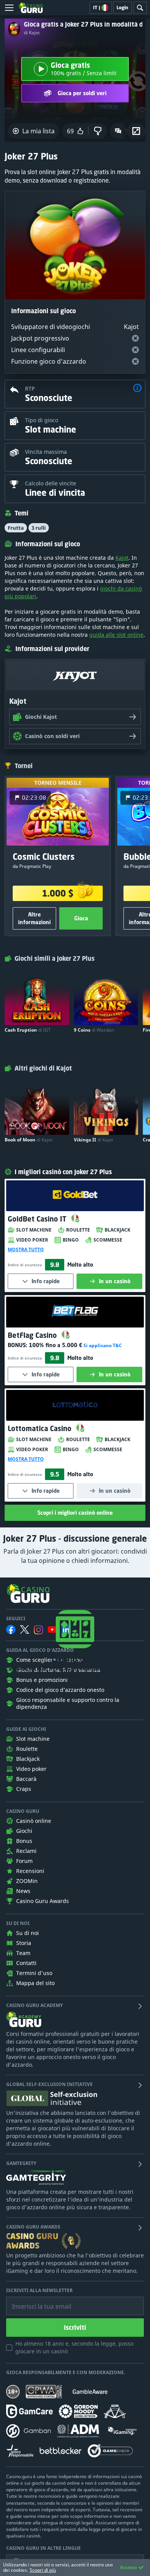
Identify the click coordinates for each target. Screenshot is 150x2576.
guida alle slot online (116, 635)
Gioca (81, 918)
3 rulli (39, 528)
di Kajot (32, 33)
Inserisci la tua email (36, 2301)
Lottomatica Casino (41, 1428)
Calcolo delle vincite (51, 483)
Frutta (16, 528)
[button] (137, 389)
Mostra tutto (26, 1250)
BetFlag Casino (33, 1335)
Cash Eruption (28, 1030)
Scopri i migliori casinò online (75, 1513)
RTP (30, 388)
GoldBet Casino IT (38, 1219)
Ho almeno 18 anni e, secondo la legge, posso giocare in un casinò (74, 2347)
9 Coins (94, 1030)
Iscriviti (75, 2328)
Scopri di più (43, 2570)
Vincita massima (46, 452)
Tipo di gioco (42, 420)
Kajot (122, 558)
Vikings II (93, 1140)
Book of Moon (28, 1140)
